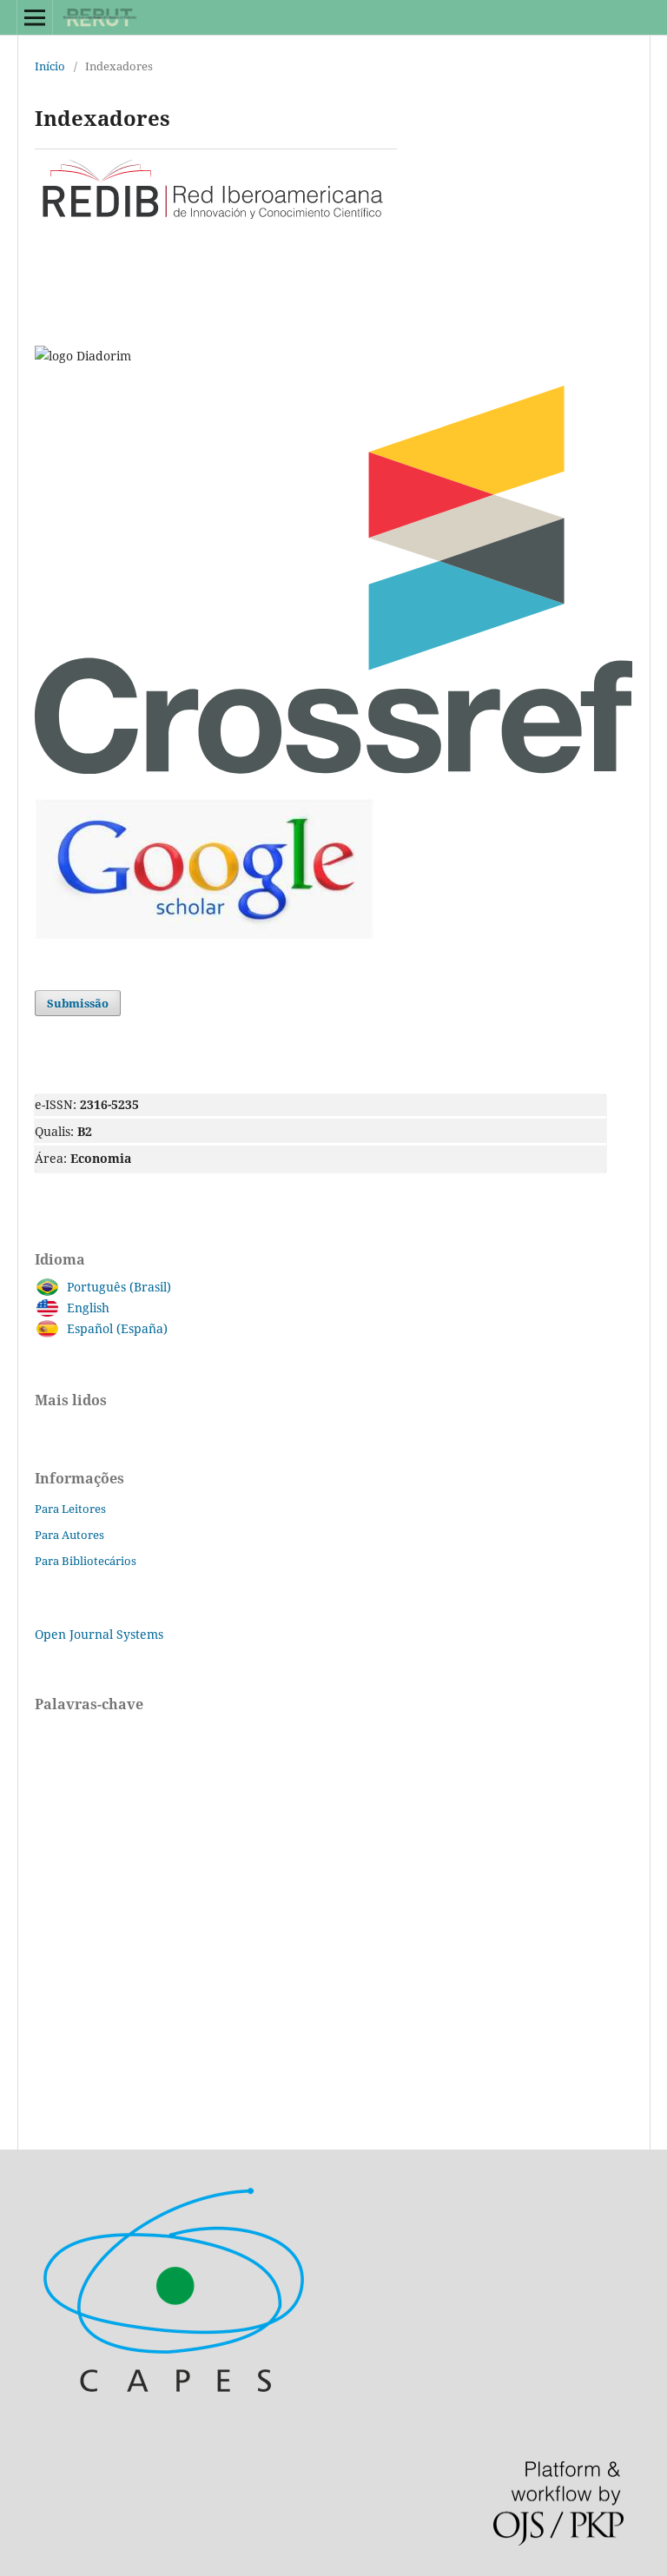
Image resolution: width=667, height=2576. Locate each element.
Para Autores (69, 1535)
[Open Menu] (35, 17)
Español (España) (117, 1328)
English (88, 1308)
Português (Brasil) (119, 1287)
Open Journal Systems (99, 1634)
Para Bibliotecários (86, 1561)
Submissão (78, 1003)
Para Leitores (70, 1509)
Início (50, 66)
